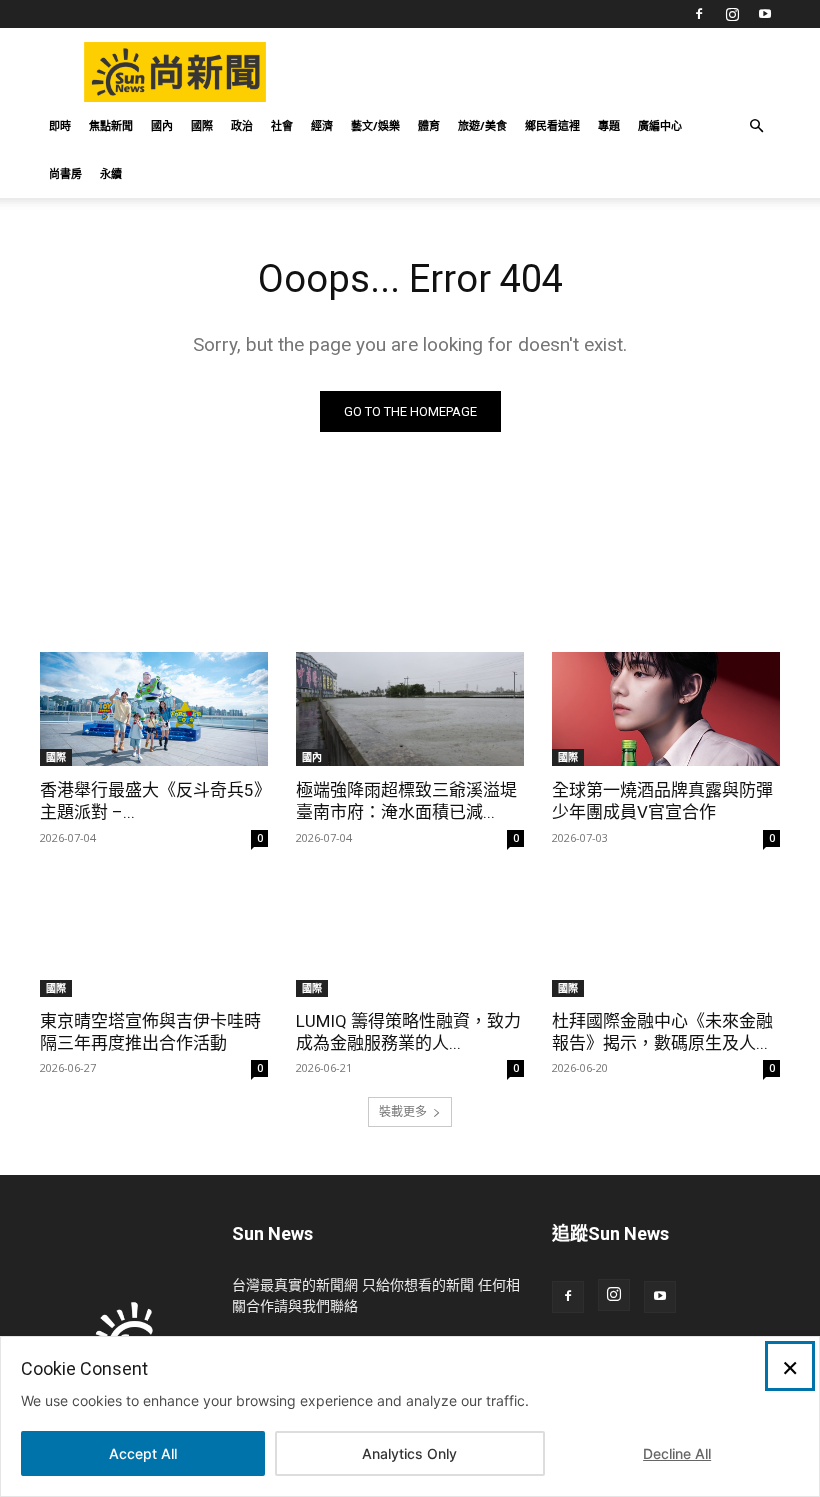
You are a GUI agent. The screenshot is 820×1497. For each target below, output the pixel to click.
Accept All (143, 1453)
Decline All (677, 1453)
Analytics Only (409, 1453)
